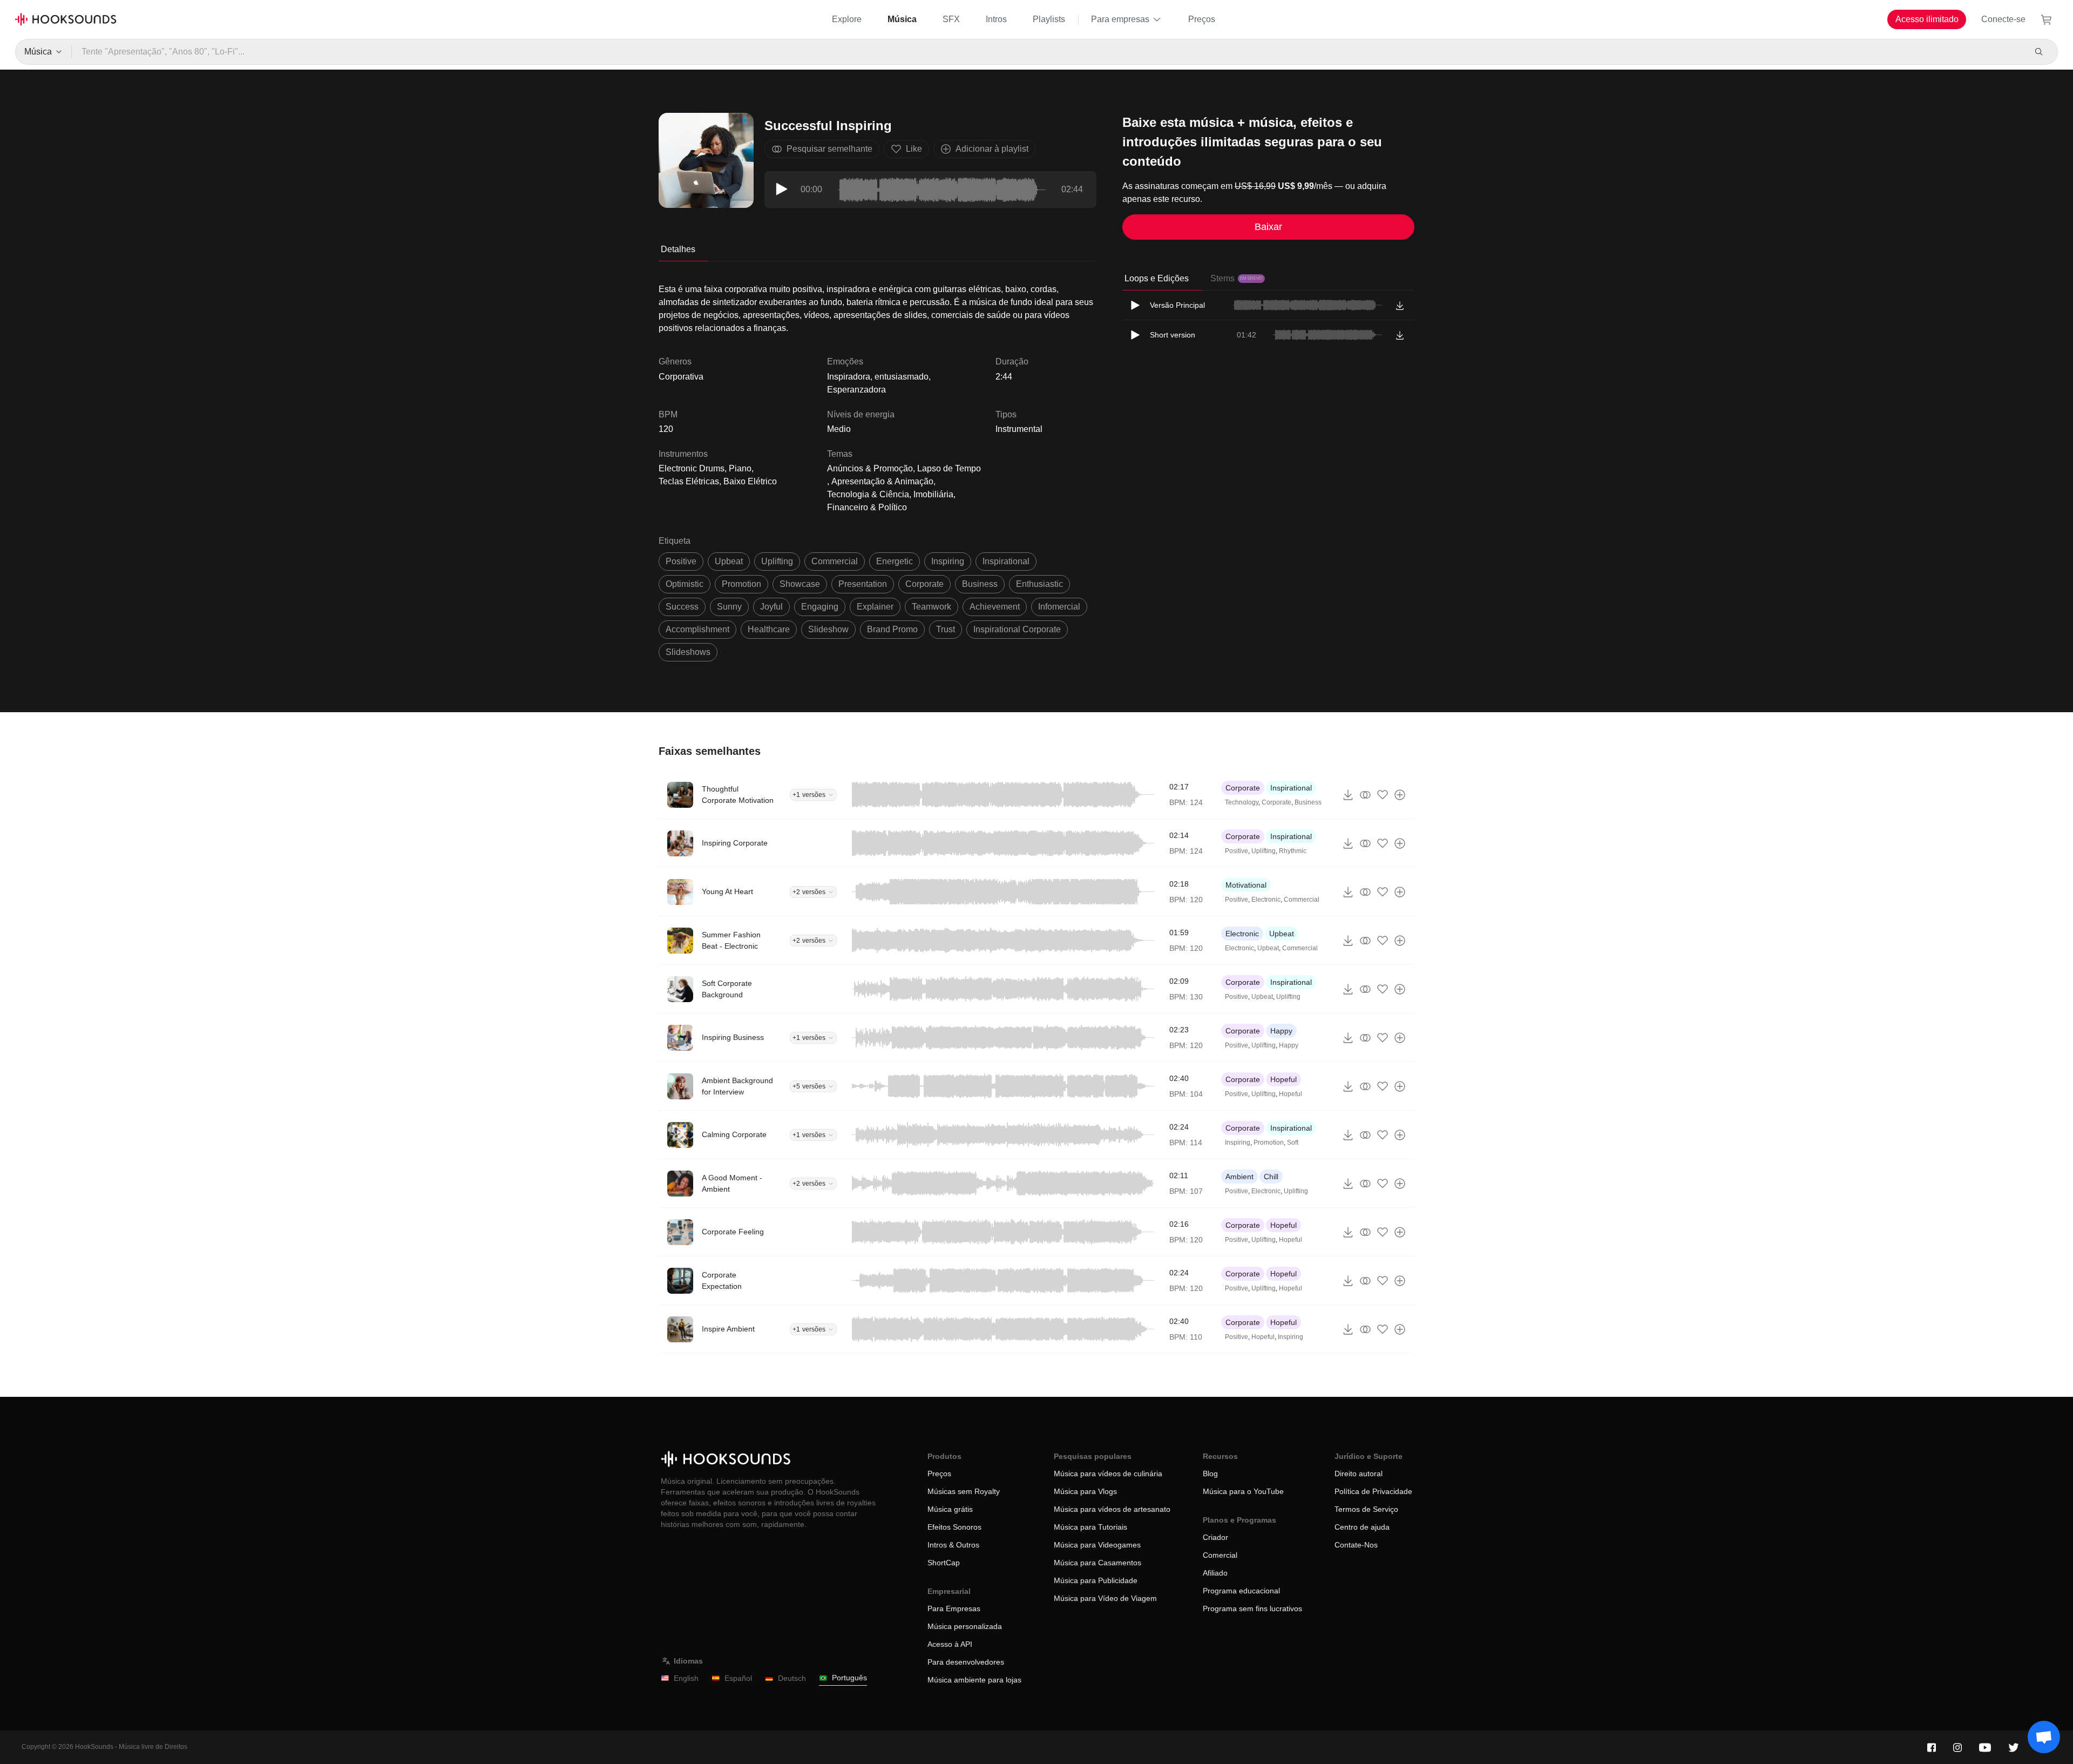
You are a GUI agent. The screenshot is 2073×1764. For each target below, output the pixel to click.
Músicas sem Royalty (964, 1491)
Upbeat (1282, 934)
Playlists (1049, 19)
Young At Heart (727, 891)
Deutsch (792, 1678)
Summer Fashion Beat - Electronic (731, 940)
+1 (809, 795)
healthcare (769, 629)
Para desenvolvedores (966, 1662)
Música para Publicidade (1096, 1580)
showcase (800, 584)
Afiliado (1215, 1573)
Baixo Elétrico (750, 481)
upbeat (729, 561)
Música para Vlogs (1085, 1491)
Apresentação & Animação (882, 481)
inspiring (948, 561)
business (980, 584)
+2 (809, 892)
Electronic (1266, 900)
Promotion (1269, 1143)
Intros (996, 19)
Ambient (1239, 1177)
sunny (729, 607)
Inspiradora (849, 377)
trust (946, 629)
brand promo (892, 629)
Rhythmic (1293, 851)
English (686, 1678)
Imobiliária (933, 494)
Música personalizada (965, 1626)
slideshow (828, 629)
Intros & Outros (953, 1545)
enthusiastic (1039, 584)
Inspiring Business (733, 1037)
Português (849, 1678)
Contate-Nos (1356, 1545)
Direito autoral (1359, 1474)
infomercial (1059, 607)
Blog (1210, 1474)
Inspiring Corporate (735, 843)
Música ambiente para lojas (974, 1680)
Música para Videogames (1097, 1545)
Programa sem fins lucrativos (1252, 1608)
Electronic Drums (692, 468)
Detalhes (678, 249)
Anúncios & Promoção (870, 468)
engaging (820, 607)
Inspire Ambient (728, 1329)
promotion (741, 584)
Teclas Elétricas (689, 481)
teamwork (932, 607)
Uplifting (1264, 851)
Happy (1281, 1031)
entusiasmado (902, 377)
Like (914, 149)
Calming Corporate (734, 1134)
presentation (863, 584)
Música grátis (950, 1509)
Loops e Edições (1157, 278)
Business (1308, 802)
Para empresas (1120, 19)
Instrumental (1019, 429)
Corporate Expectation (722, 1280)
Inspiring (1238, 1143)
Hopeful (1283, 1079)
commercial (835, 561)
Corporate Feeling (733, 1232)
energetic (895, 561)
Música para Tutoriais (1090, 1527)
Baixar (1268, 227)
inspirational (1006, 561)
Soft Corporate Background (727, 989)
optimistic (685, 584)
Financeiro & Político (867, 507)
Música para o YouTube (1243, 1491)
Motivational (1246, 885)
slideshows (688, 652)
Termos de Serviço (1366, 1509)
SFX (951, 19)
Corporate (1243, 788)
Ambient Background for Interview (737, 1086)
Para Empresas (954, 1608)
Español (738, 1678)
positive (681, 561)
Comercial (1220, 1555)
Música (902, 19)
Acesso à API (950, 1644)
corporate (924, 584)
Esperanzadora (856, 390)
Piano (740, 468)
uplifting (777, 561)
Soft (1293, 1143)
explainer (875, 607)
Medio (839, 429)
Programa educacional (1241, 1591)
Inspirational (1291, 788)
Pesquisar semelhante (829, 149)
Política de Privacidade (1373, 1491)
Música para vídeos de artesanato (1112, 1509)
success (682, 607)
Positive (1237, 851)
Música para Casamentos (1098, 1563)
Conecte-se (2003, 19)
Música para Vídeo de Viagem (1105, 1598)
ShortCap (944, 1563)
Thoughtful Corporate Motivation (738, 795)
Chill (1271, 1177)
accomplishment (697, 629)
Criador (1215, 1537)
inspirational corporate (1017, 629)
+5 (809, 1086)
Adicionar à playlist (992, 149)
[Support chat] (2044, 1737)
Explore (847, 19)
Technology (1242, 802)
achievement (995, 607)
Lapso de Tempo (949, 468)
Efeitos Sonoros (954, 1527)
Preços (1202, 19)
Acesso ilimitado (1927, 19)
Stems (1237, 278)
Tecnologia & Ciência (868, 494)
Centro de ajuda (1362, 1527)
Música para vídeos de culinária (1108, 1474)
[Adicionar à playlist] (1400, 795)
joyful (771, 607)
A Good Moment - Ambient (732, 1183)
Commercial (1302, 900)
